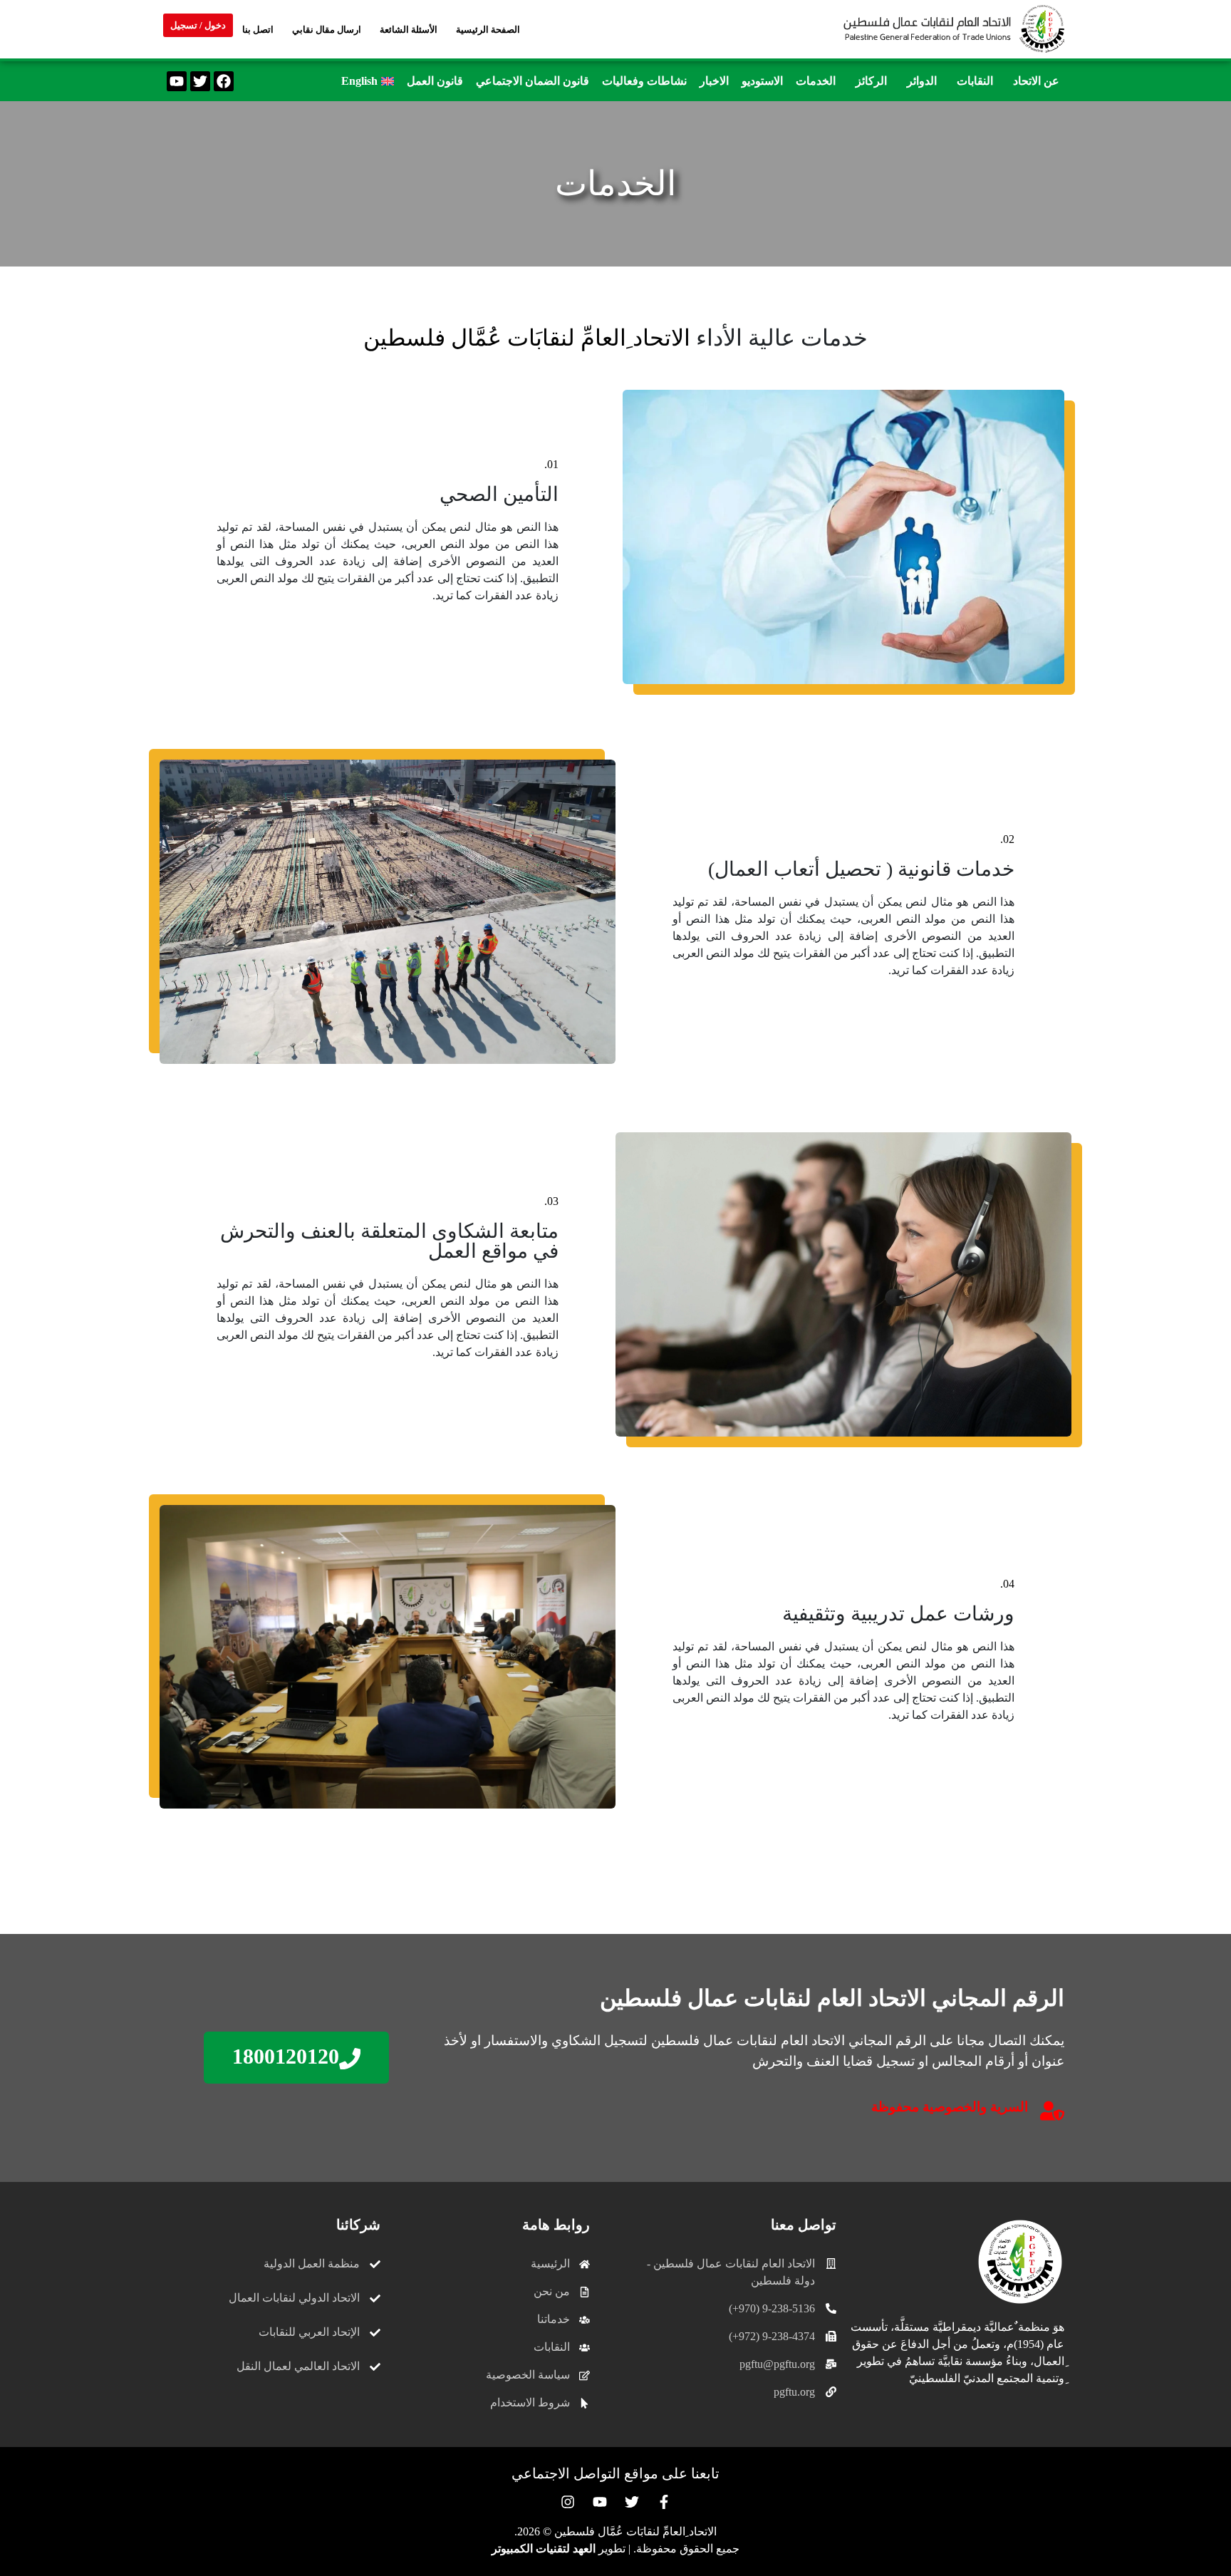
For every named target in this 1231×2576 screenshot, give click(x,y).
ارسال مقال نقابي (327, 30)
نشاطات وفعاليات (644, 81)
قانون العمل (435, 81)
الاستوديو (762, 81)
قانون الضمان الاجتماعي (533, 81)
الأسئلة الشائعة (409, 30)
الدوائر (922, 81)
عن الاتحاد (1036, 81)
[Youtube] (177, 81)
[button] (1033, 81)
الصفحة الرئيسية (488, 30)
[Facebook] (224, 81)
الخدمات (816, 81)
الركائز (871, 81)
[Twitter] (200, 81)
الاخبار (714, 81)
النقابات (975, 81)
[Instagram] (568, 2502)
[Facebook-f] (664, 2502)
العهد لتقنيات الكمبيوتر (544, 2549)
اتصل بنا (258, 30)
